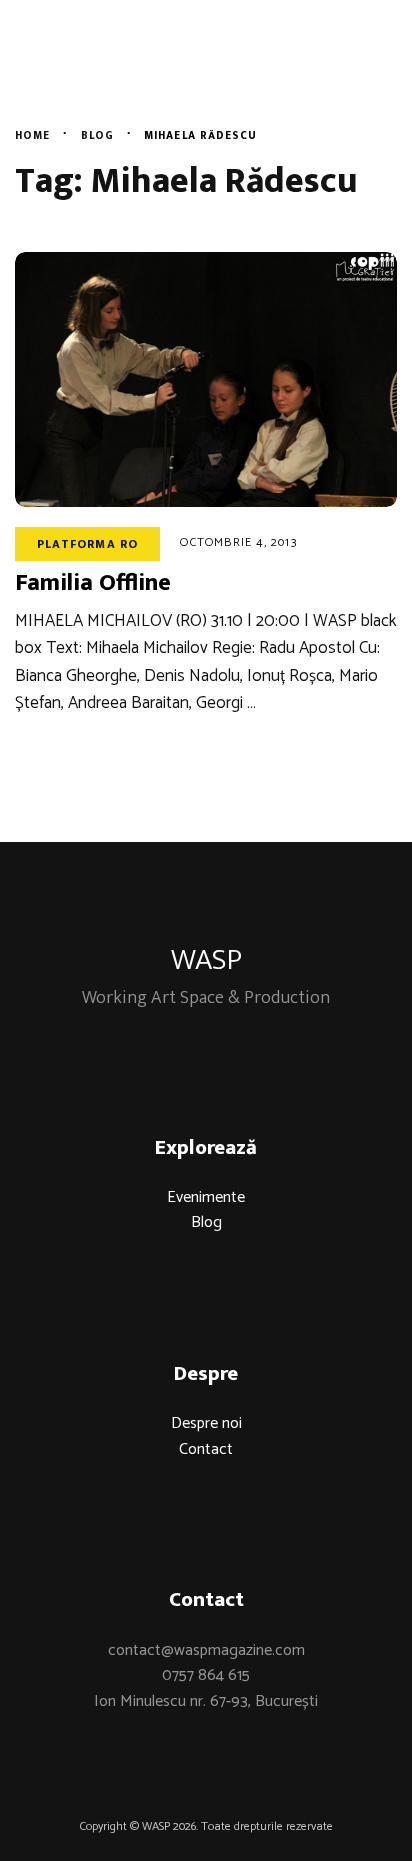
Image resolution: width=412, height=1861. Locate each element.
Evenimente (206, 1197)
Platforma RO (87, 544)
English (346, 75)
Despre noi (206, 1423)
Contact (206, 1449)
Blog (206, 1222)
